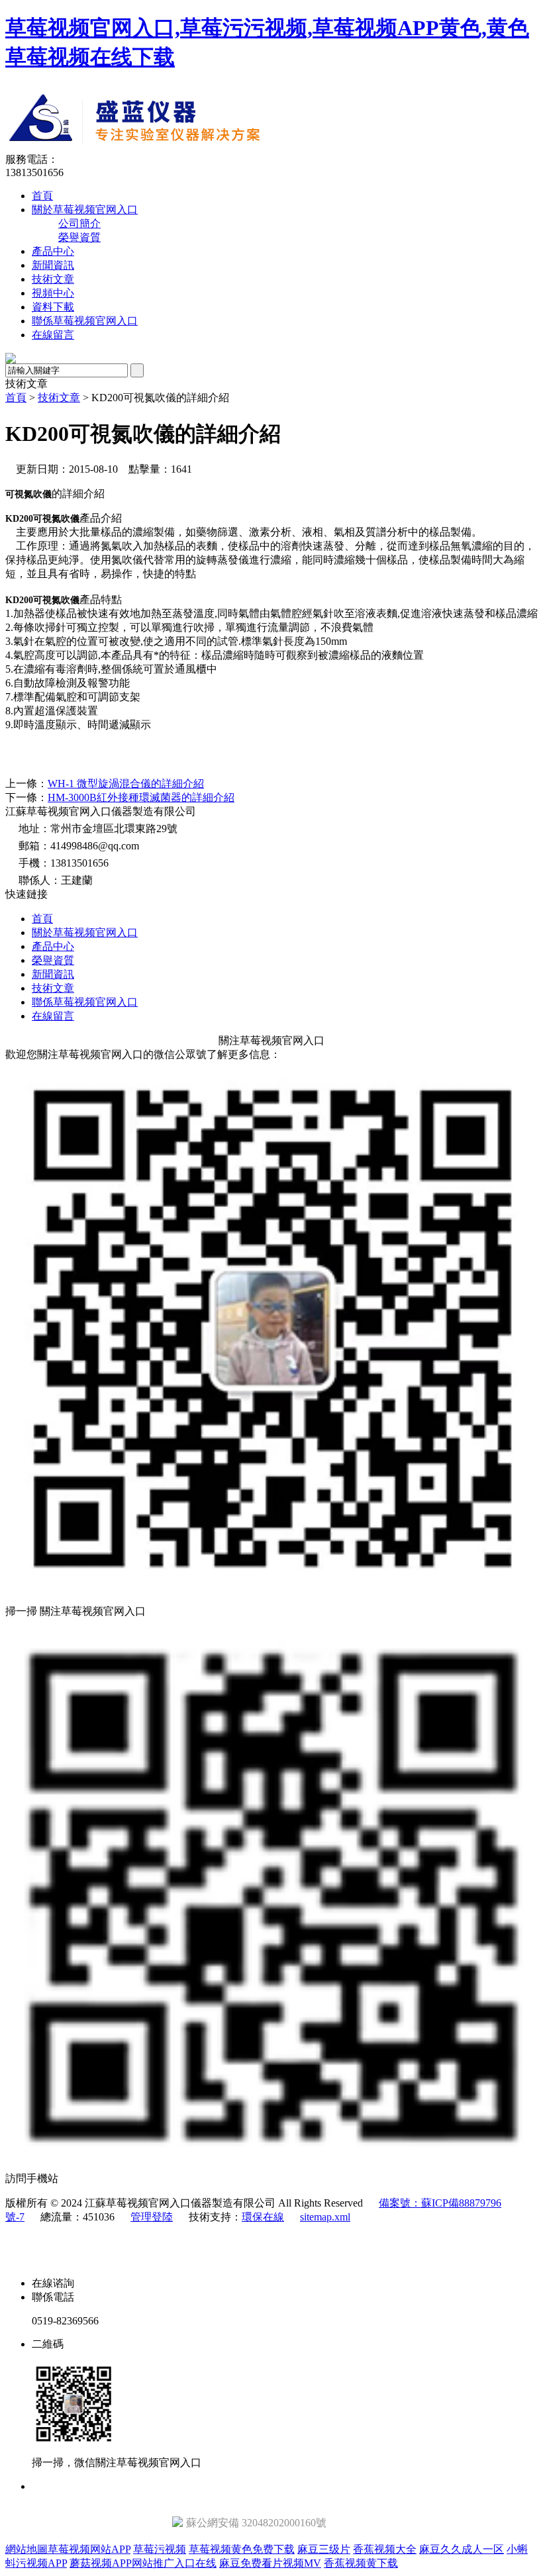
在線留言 (53, 335)
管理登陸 (152, 2217)
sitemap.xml (325, 2217)
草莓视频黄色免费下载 (242, 2549)
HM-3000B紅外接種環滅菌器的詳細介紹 (141, 797)
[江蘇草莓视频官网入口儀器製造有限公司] (249, 149)
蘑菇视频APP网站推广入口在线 (143, 2563)
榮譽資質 (79, 237)
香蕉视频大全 (385, 2549)
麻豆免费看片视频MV (270, 2563)
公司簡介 (79, 223)
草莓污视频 (160, 2549)
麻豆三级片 (324, 2549)
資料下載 (53, 307)
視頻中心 (53, 293)
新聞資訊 (53, 265)
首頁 (42, 196)
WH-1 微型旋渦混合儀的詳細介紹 (126, 784)
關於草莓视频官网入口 (85, 210)
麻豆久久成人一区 (462, 2549)
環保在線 (263, 2217)
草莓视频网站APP (89, 2549)
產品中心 (53, 251)
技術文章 (53, 279)
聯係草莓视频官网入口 (85, 321)
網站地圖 (26, 2549)
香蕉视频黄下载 (361, 2563)
